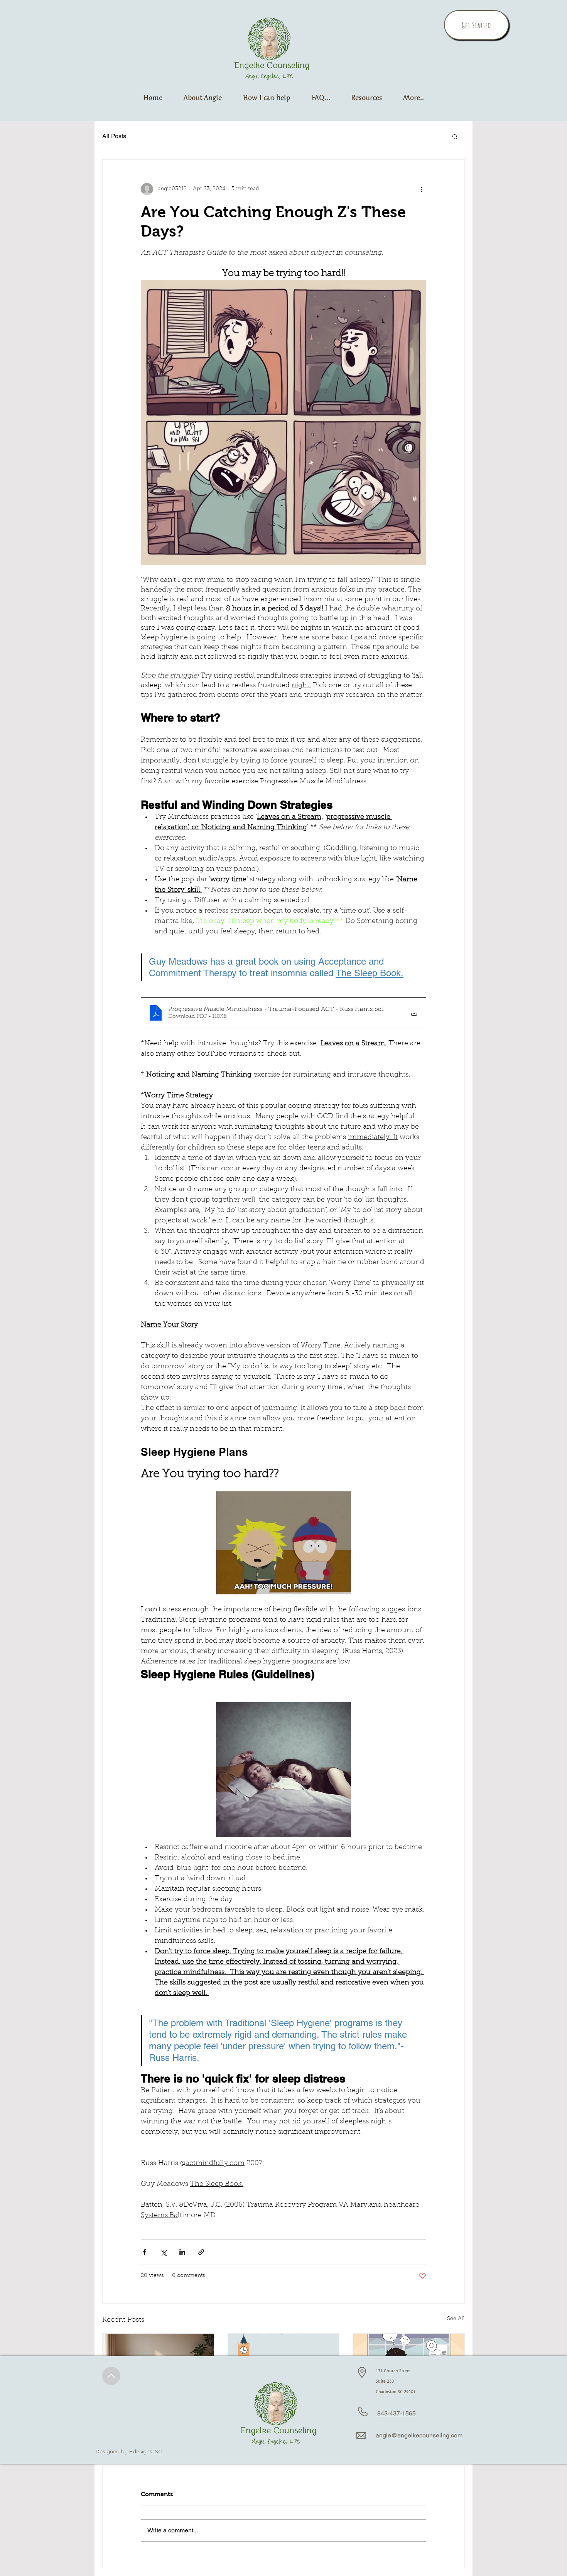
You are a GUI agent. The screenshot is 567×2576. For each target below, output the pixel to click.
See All (456, 2319)
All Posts (114, 136)
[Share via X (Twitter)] (163, 2252)
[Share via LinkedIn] (182, 2252)
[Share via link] (201, 2252)
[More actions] (422, 189)
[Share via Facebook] (144, 2252)
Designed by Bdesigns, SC (129, 2451)
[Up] (111, 2376)
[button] (413, 97)
